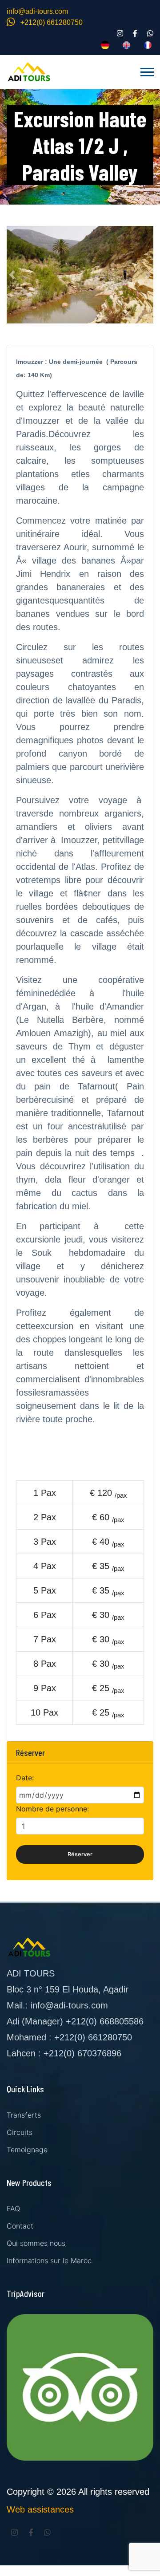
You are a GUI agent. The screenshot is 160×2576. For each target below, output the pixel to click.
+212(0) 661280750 (51, 22)
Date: (25, 1778)
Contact (20, 2226)
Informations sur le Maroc (49, 2260)
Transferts (24, 2115)
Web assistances (40, 2509)
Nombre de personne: (52, 1809)
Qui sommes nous (36, 2243)
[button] (146, 70)
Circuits (20, 2132)
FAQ (13, 2209)
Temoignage (27, 2150)
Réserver (80, 1854)
